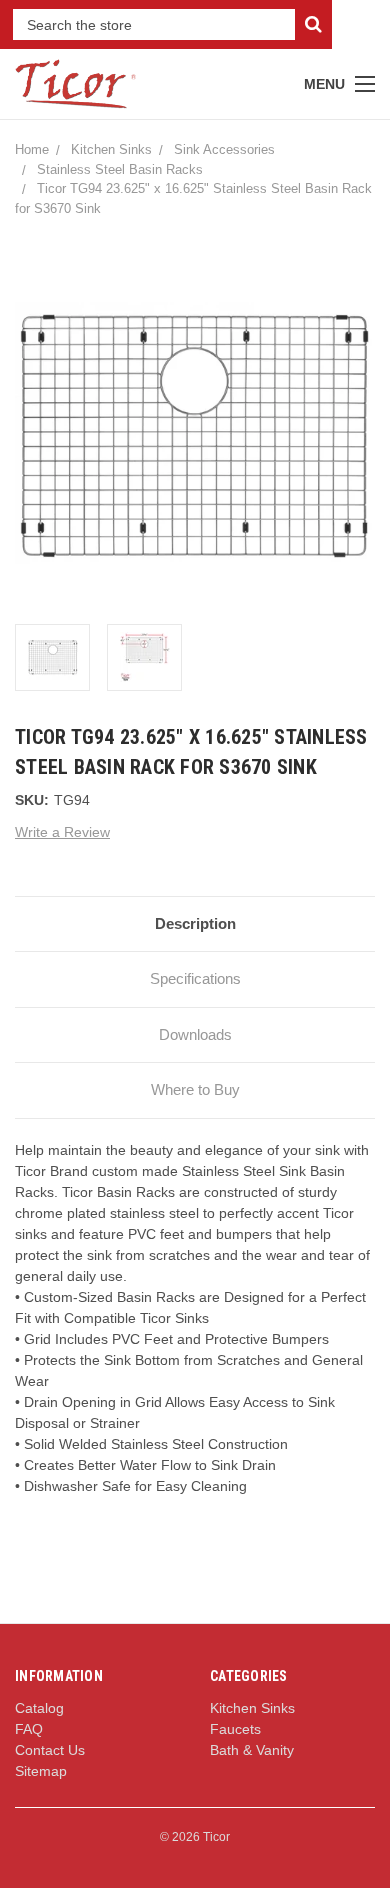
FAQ (29, 1729)
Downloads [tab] (195, 1034)
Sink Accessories (224, 149)
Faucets (235, 1729)
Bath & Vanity (252, 1750)
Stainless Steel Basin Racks (120, 169)
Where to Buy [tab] (195, 1089)
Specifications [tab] (195, 978)
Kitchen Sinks (111, 149)
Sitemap (41, 1771)
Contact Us (50, 1750)
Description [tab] (195, 923)
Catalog (39, 1708)
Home (32, 149)
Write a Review (62, 832)
